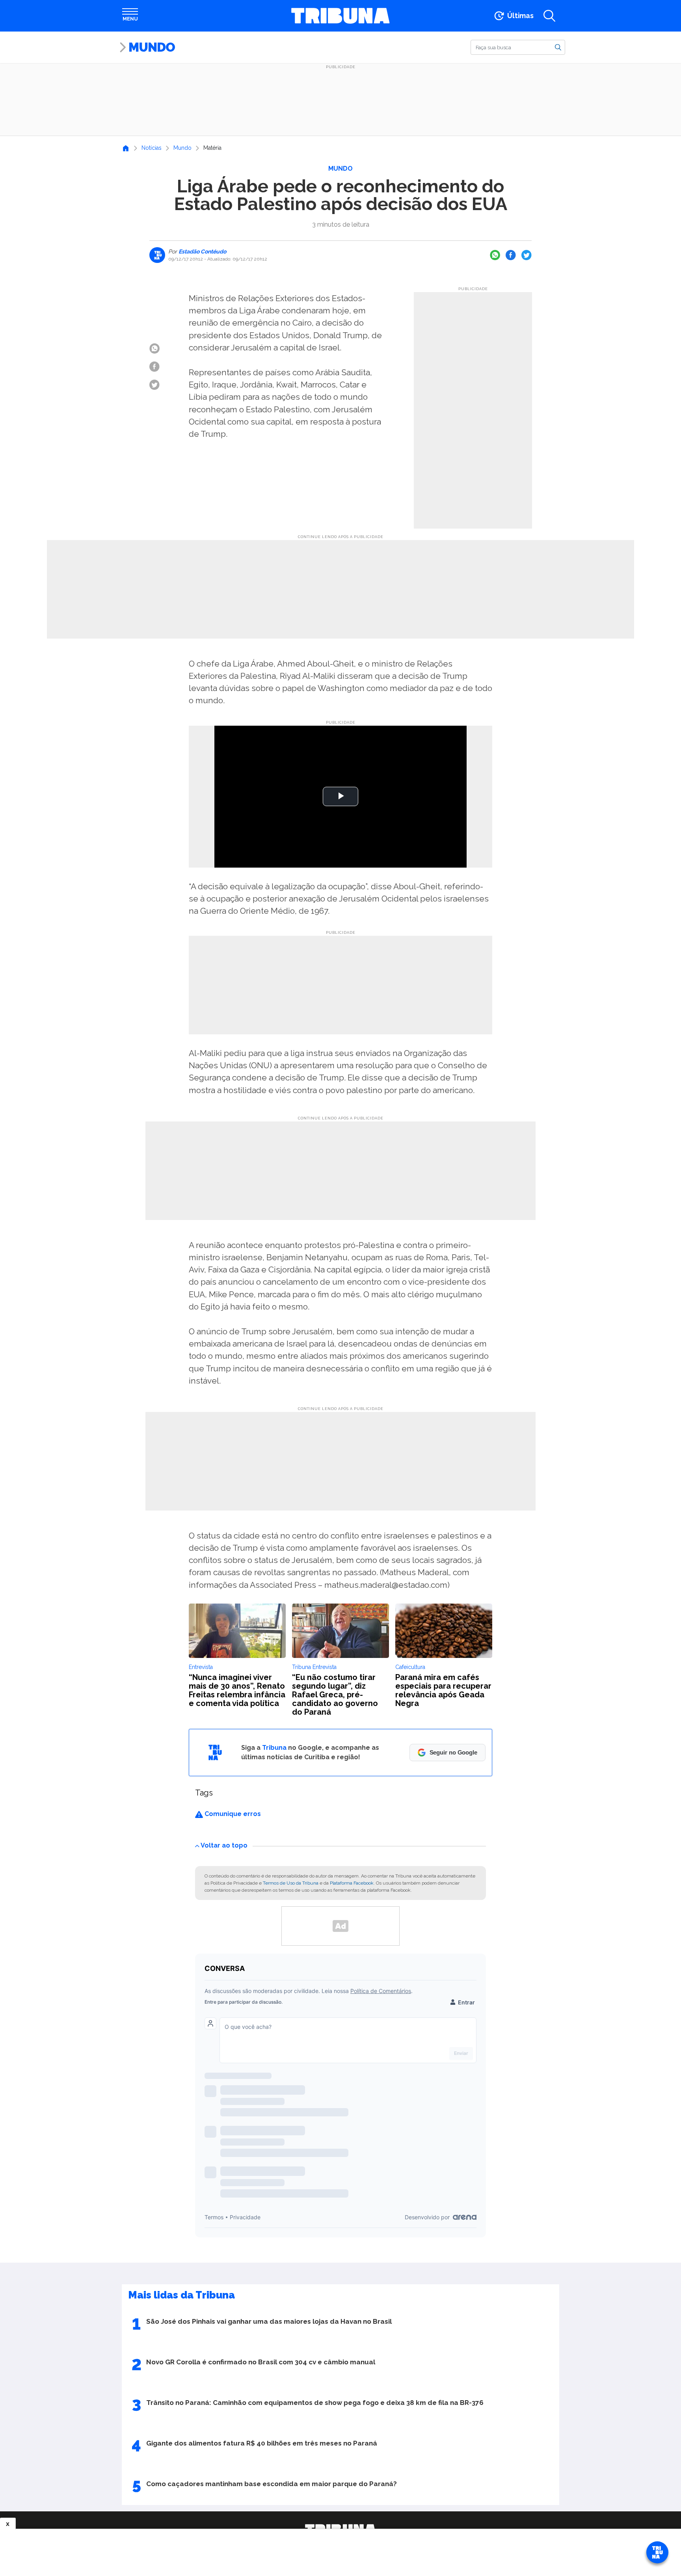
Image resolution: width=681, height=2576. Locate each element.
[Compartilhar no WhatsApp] (495, 255)
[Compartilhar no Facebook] (511, 255)
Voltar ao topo (224, 1845)
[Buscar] (558, 47)
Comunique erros (232, 1814)
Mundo (152, 47)
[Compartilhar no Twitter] (527, 255)
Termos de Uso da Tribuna (291, 1883)
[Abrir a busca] (549, 16)
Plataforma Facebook (352, 1883)
